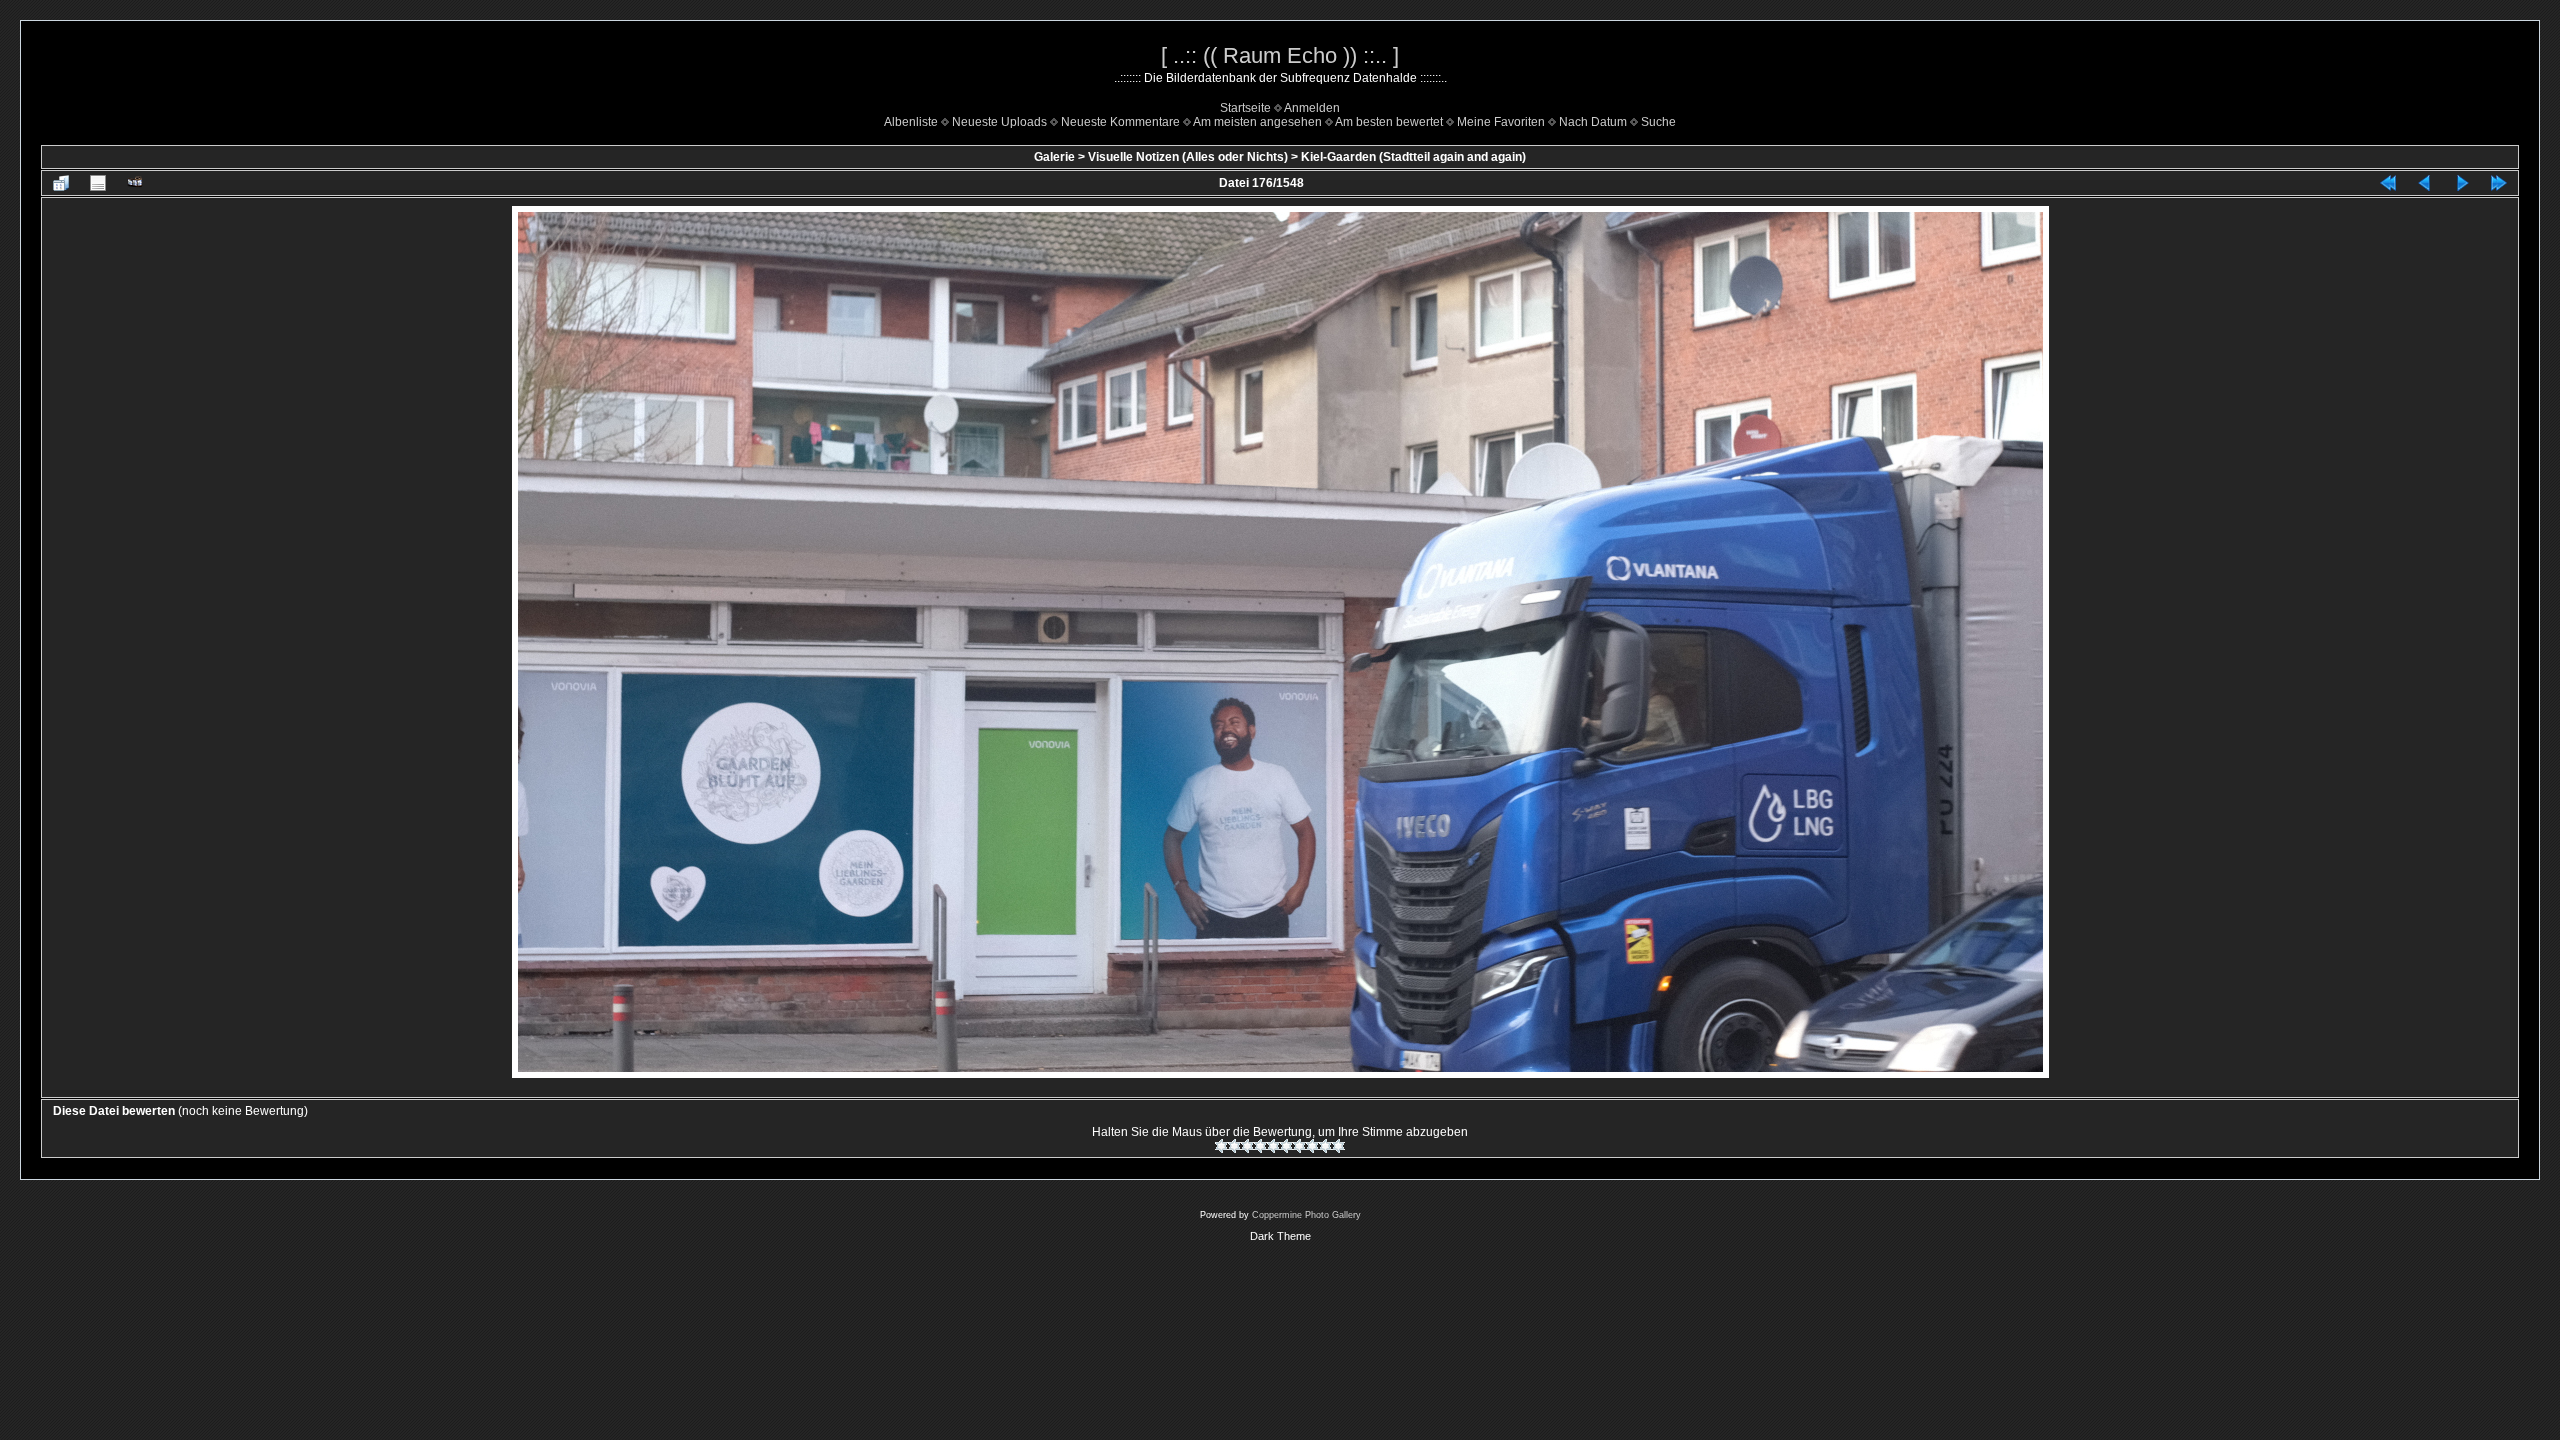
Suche (1658, 122)
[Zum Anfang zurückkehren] (2388, 183)
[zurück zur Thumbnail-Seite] (61, 183)
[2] (1234, 1146)
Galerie (1054, 157)
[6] (1286, 1146)
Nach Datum (1593, 122)
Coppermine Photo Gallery (1306, 1215)
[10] (1338, 1146)
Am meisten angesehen (1257, 122)
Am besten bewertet (1389, 122)
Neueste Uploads (999, 122)
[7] (1299, 1146)
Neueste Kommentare (1120, 122)
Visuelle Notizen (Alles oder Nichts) (1188, 157)
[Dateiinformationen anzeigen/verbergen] (98, 183)
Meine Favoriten (1501, 122)
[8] (1312, 1146)
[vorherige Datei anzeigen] (2425, 183)
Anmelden (1312, 108)
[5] (1273, 1146)
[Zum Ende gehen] (2499, 183)
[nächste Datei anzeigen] (2462, 183)
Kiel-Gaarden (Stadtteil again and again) (1413, 157)
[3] (1247, 1146)
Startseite (1245, 108)
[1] (1221, 1146)
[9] (1325, 1146)
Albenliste (911, 122)
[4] (1260, 1146)
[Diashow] (135, 183)
